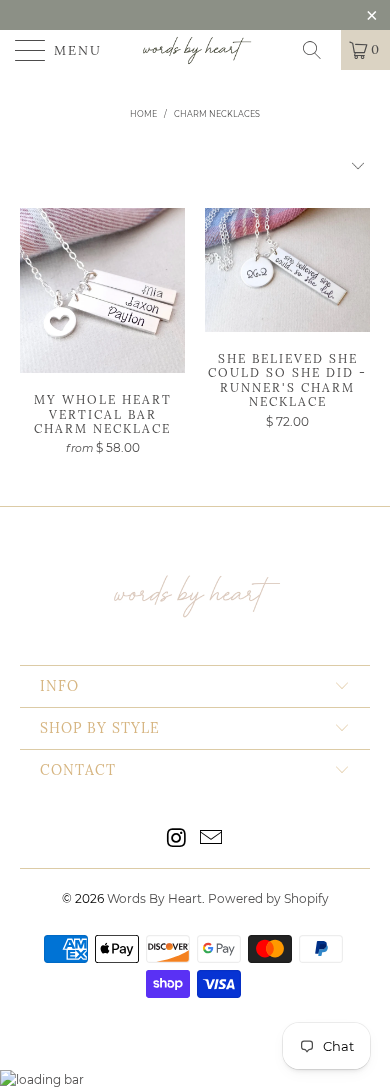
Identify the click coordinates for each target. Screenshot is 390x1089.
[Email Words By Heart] (212, 839)
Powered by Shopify (268, 898)
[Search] (319, 50)
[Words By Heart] (195, 50)
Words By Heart (154, 898)
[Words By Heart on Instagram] (177, 839)
